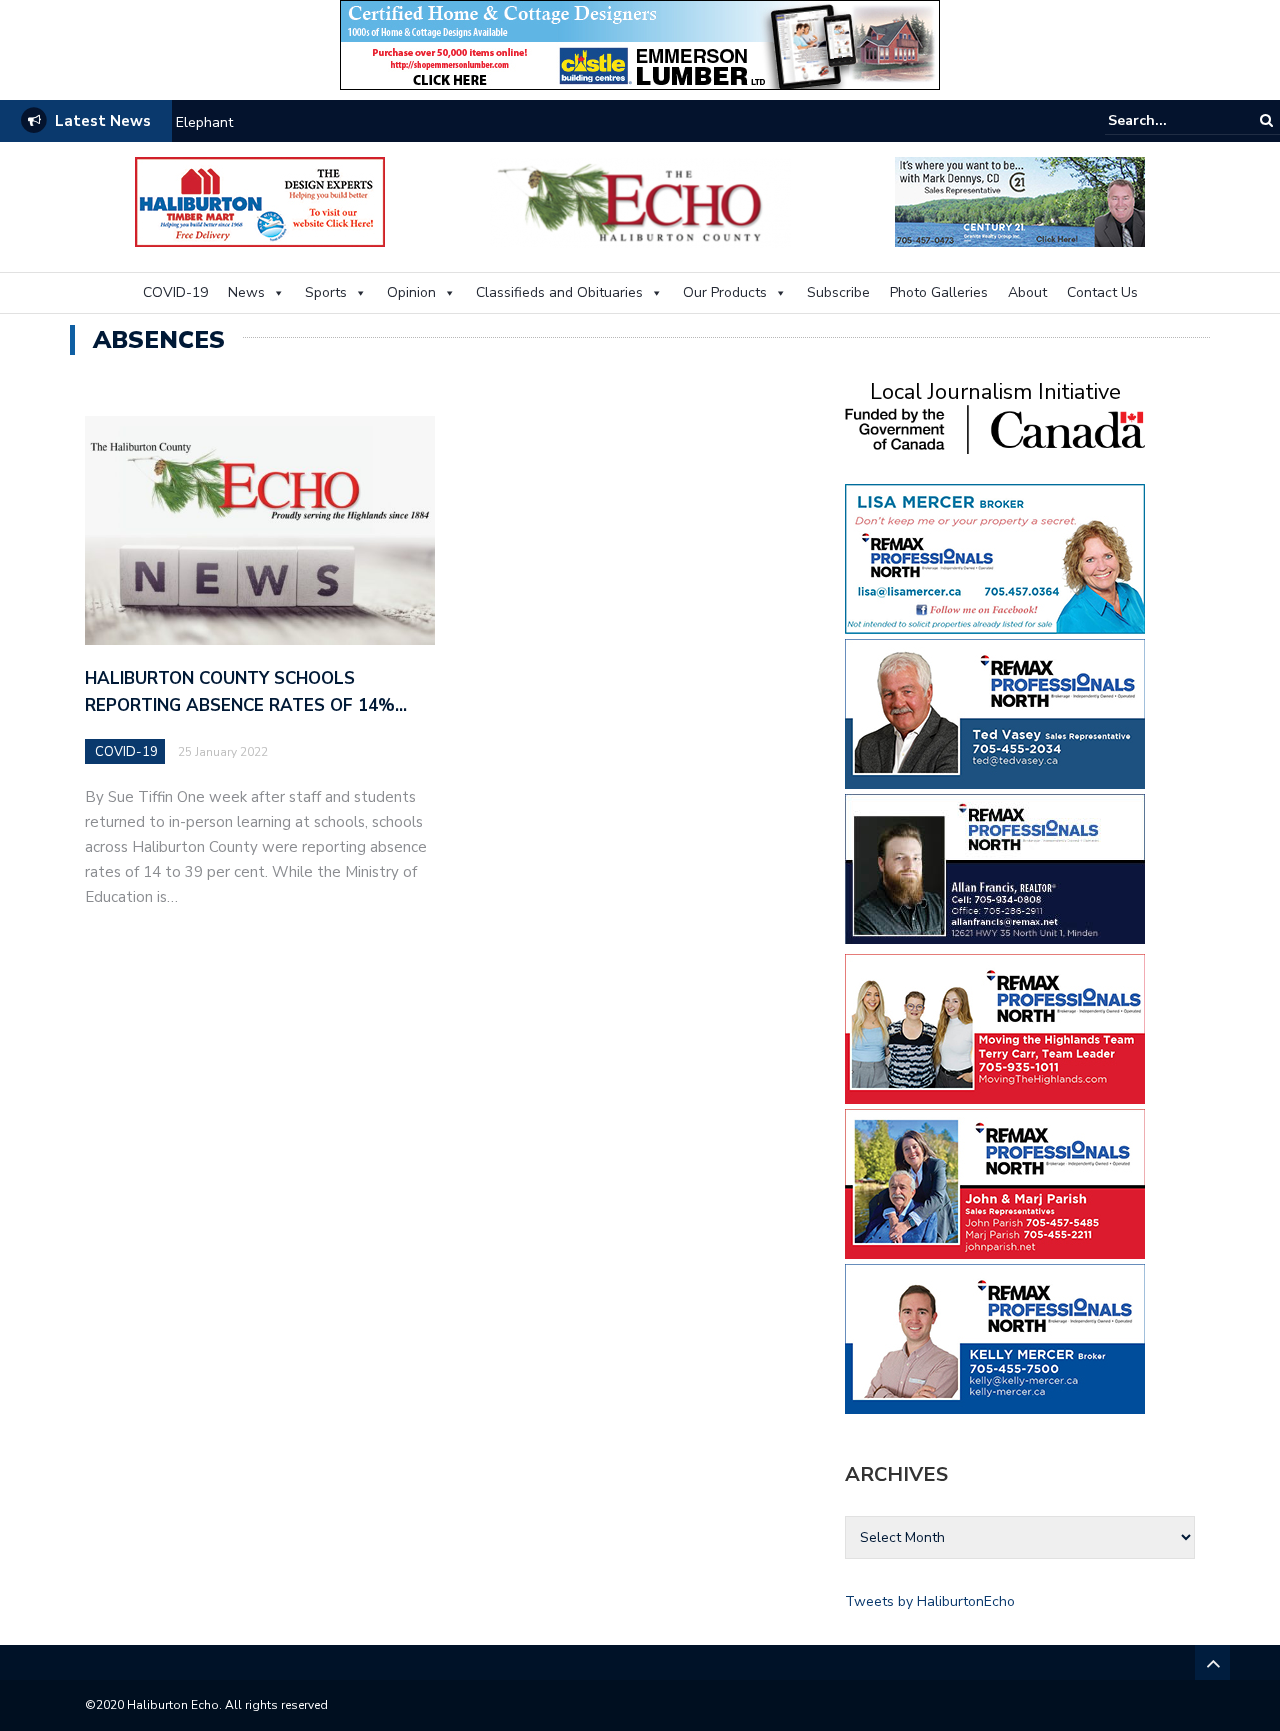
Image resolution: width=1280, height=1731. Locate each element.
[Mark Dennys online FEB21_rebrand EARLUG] (1020, 200)
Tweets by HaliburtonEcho (930, 1601)
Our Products (725, 292)
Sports (326, 292)
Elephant (204, 122)
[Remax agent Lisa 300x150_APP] (995, 557)
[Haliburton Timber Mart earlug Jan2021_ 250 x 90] (260, 200)
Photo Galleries (939, 292)
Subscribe (838, 292)
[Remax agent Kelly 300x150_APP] (995, 1337)
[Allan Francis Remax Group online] (995, 867)
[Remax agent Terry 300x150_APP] (995, 1027)
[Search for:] (1169, 120)
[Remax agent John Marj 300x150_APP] (995, 1182)
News (246, 292)
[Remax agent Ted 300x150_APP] (995, 712)
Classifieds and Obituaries (559, 292)
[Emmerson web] (640, 43)
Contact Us (1102, 292)
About (1027, 292)
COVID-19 (175, 292)
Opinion (411, 292)
